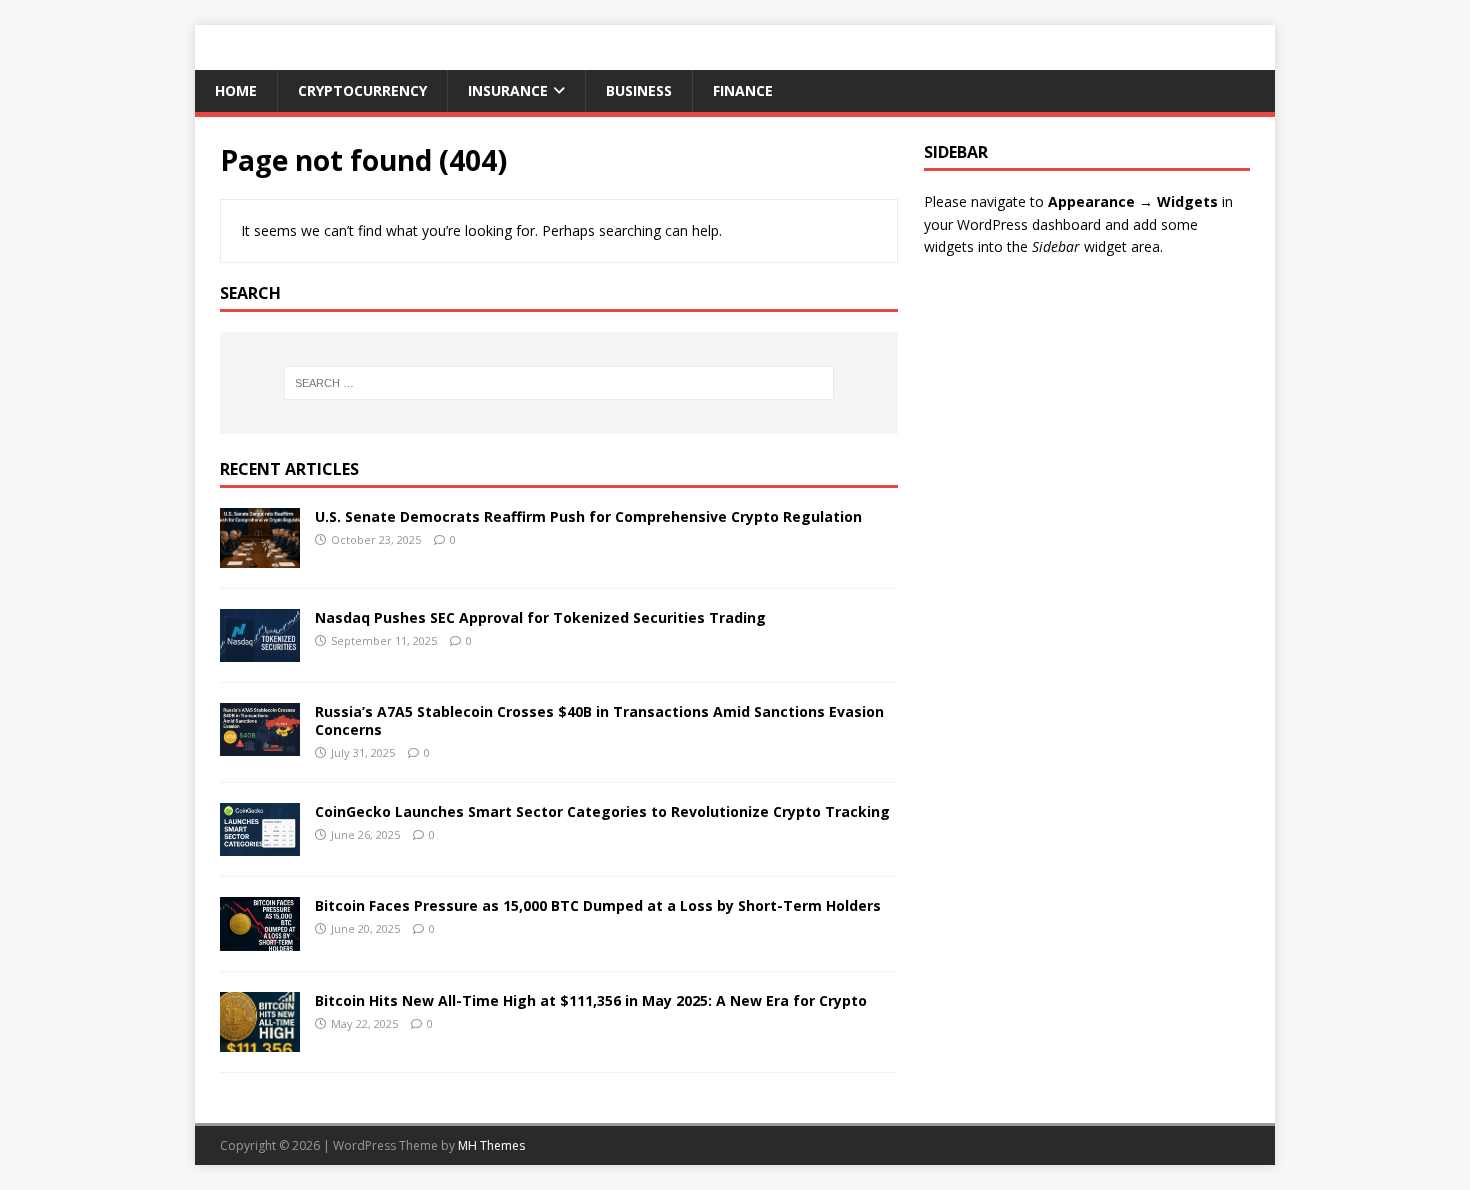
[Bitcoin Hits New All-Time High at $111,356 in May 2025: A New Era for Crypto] (260, 1039)
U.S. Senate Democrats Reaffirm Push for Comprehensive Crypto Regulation (588, 516)
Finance (743, 90)
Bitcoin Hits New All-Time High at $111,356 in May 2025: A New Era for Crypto (591, 1000)
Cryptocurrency (362, 90)
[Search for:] (559, 383)
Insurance (508, 90)
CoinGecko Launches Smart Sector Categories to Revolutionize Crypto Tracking (602, 811)
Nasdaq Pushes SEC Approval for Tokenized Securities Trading (540, 617)
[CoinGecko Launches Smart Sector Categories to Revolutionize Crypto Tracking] (260, 844)
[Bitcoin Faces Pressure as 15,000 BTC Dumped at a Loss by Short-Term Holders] (260, 938)
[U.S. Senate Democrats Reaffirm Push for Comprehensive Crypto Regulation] (260, 555)
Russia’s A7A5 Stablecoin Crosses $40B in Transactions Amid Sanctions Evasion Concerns (599, 720)
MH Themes (491, 1145)
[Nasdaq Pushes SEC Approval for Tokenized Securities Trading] (260, 650)
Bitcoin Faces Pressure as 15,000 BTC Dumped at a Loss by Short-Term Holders (598, 905)
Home (236, 90)
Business (639, 90)
